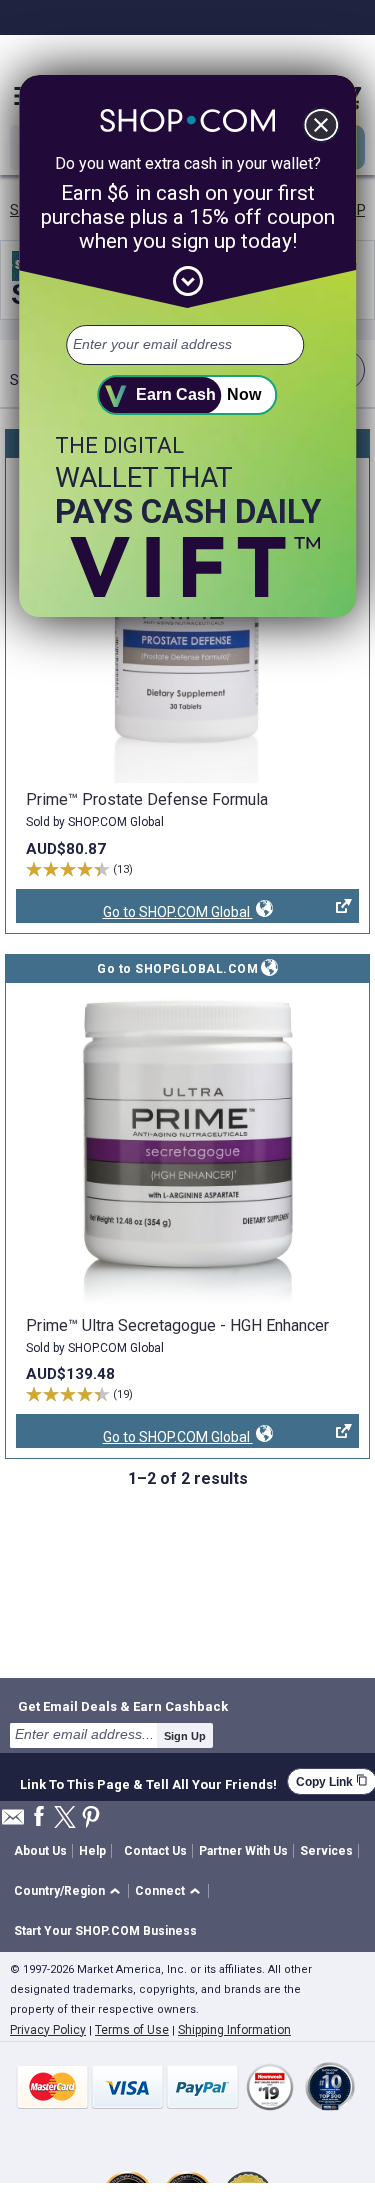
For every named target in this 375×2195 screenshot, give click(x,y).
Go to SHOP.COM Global (134, 913)
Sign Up (185, 1736)
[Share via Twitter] (65, 1818)
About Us (40, 1851)
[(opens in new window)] (187, 621)
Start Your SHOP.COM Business (105, 1931)
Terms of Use (132, 2030)
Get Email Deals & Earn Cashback (123, 1706)
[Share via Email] (13, 1822)
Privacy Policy (48, 2030)
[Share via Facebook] (39, 1817)
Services (326, 1851)
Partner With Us (243, 1851)
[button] (70, 1891)
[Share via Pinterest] (91, 1818)
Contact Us (155, 1851)
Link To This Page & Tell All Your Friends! (148, 1782)
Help (92, 1851)
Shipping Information (234, 2030)
